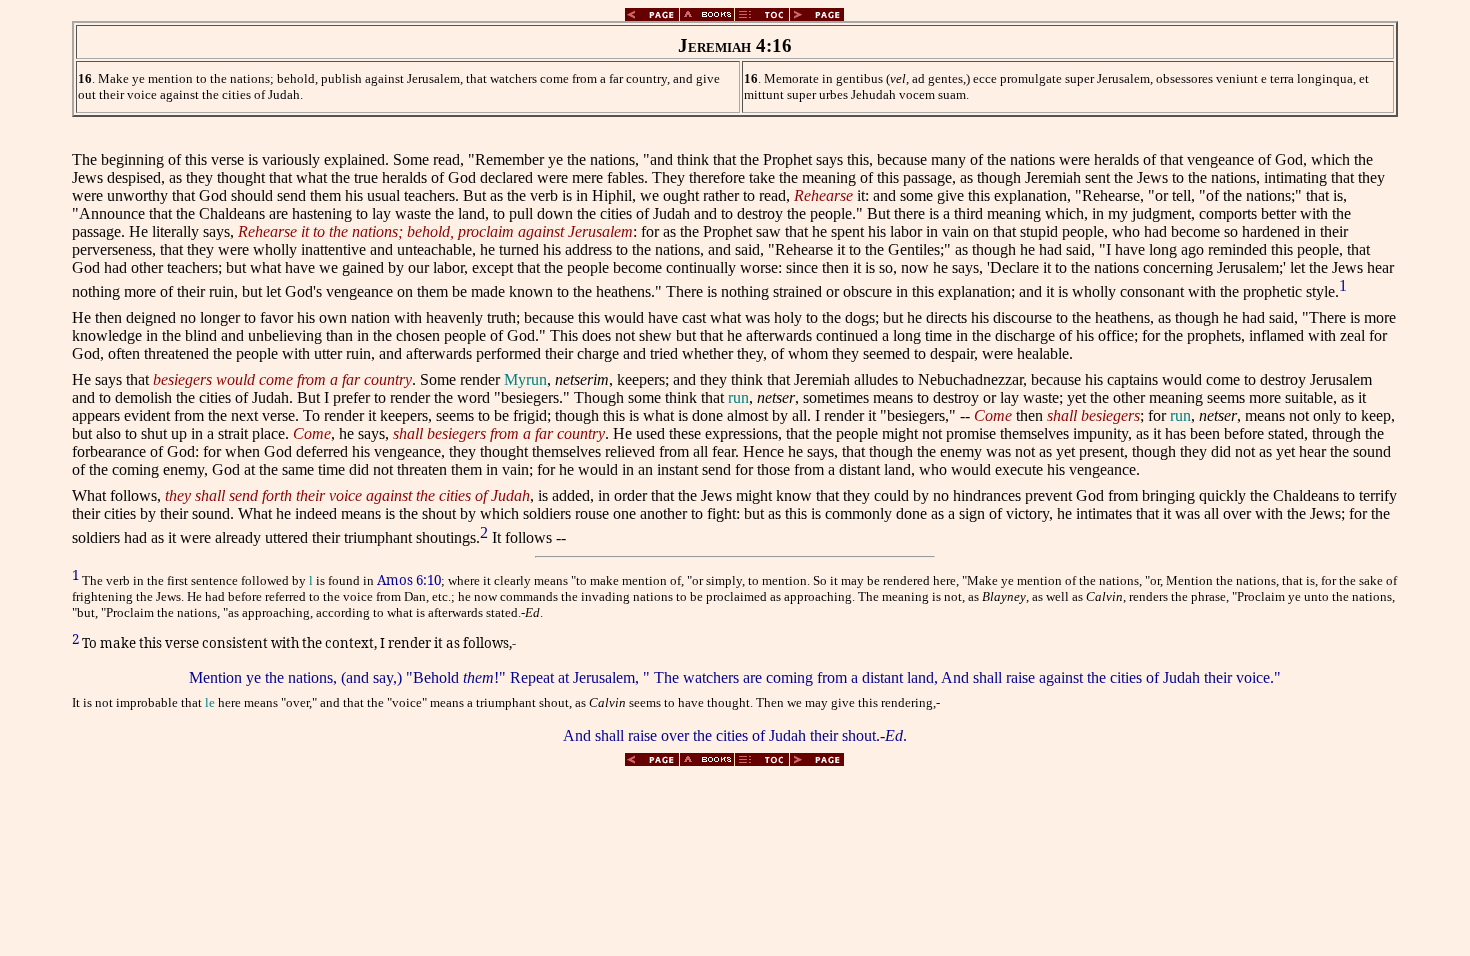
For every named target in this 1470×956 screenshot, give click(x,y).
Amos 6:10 (409, 580)
